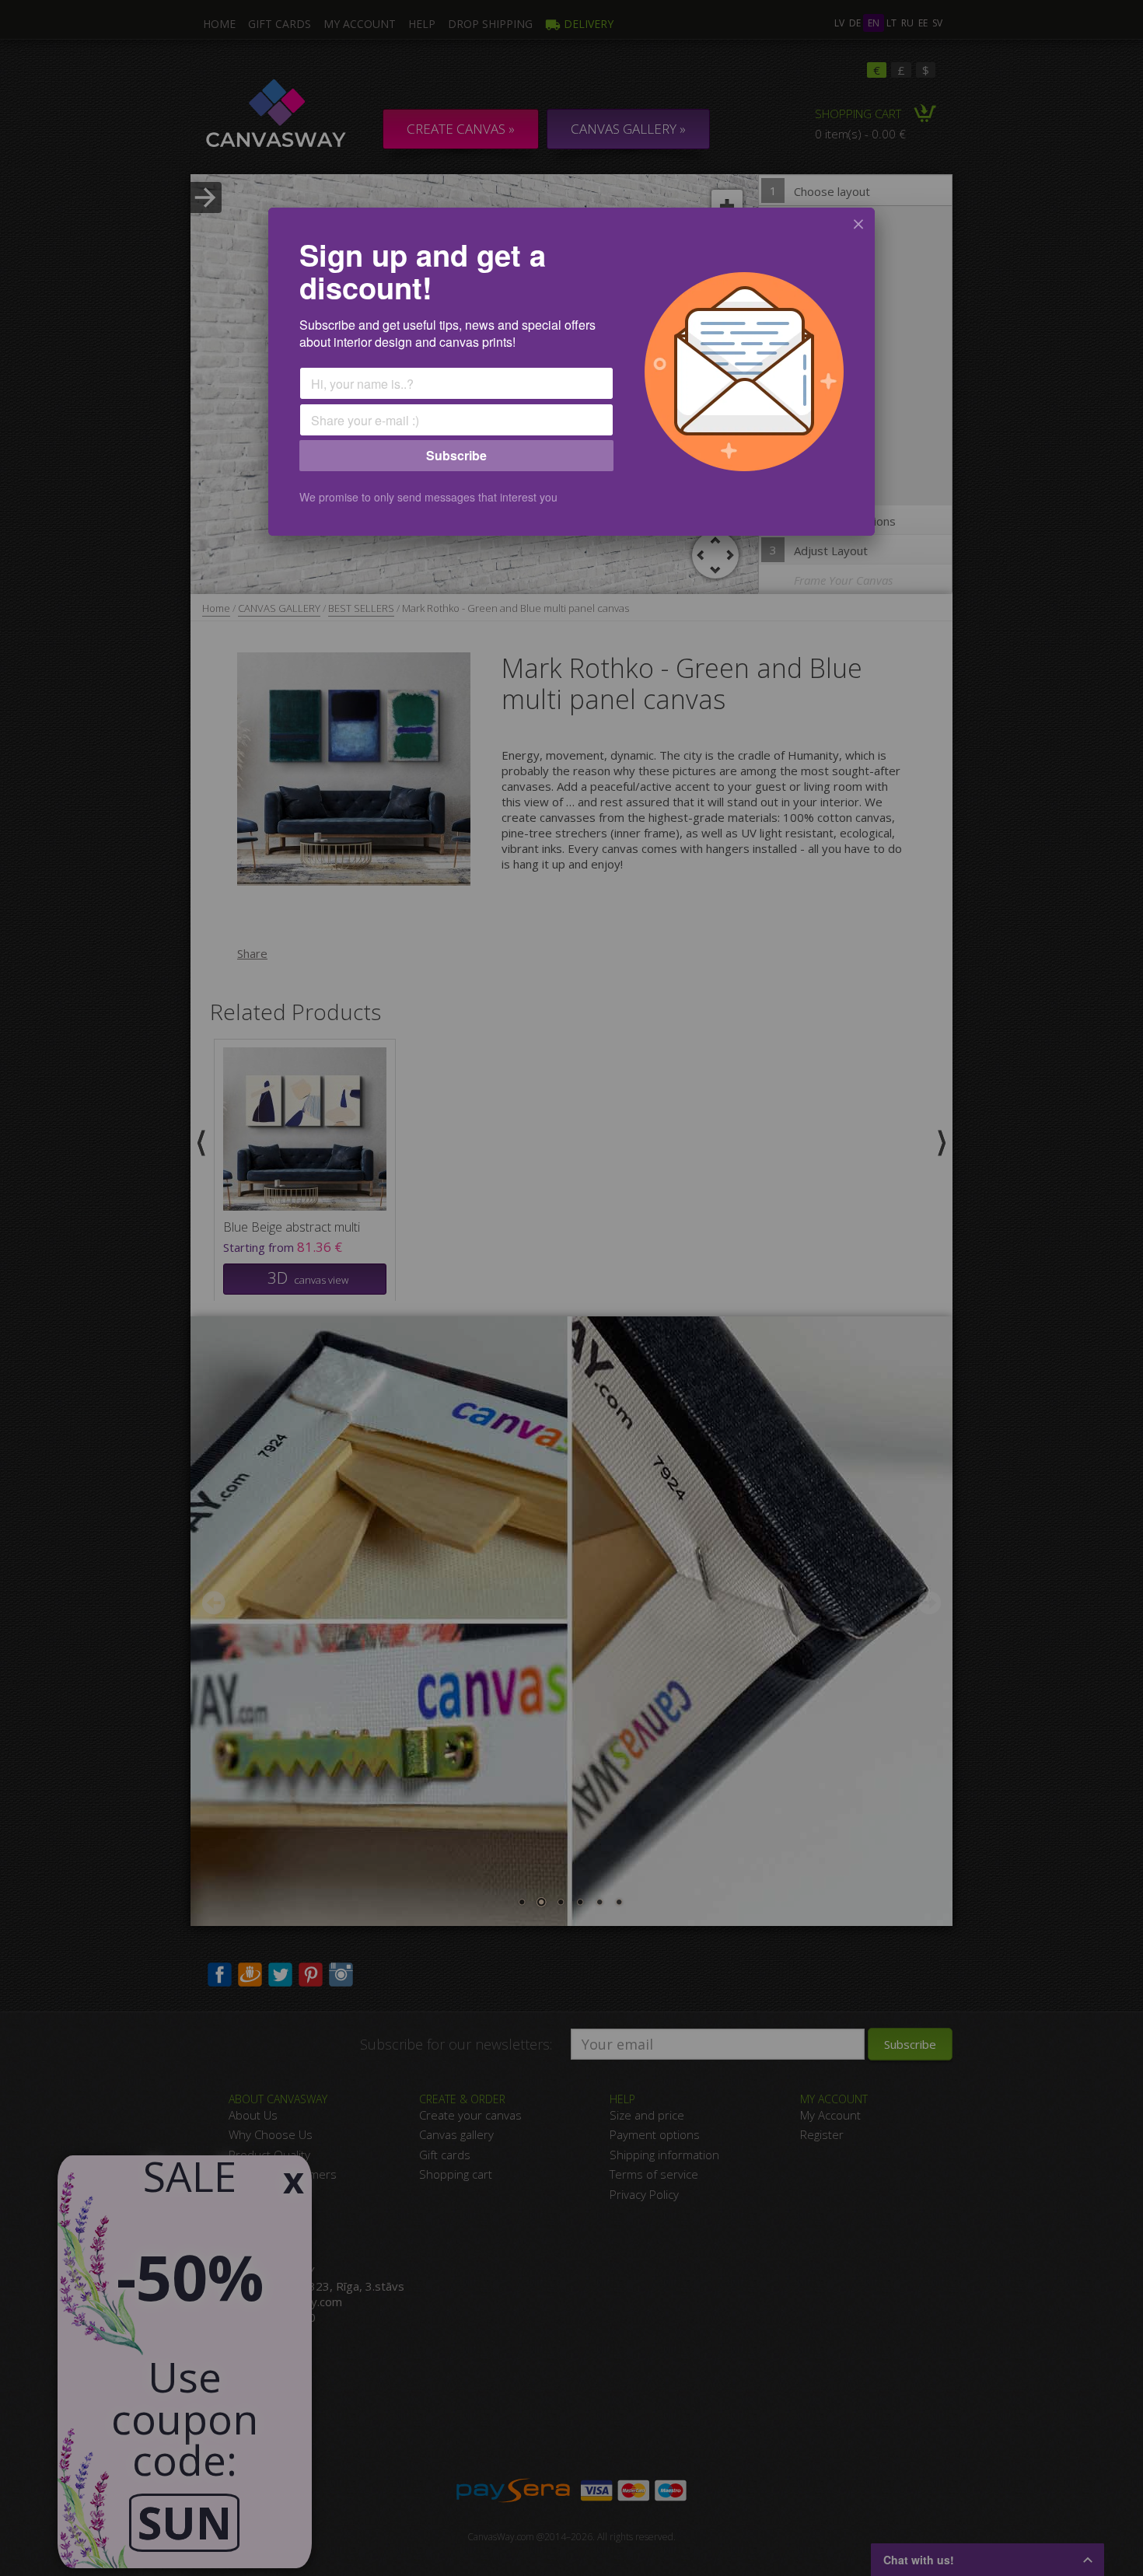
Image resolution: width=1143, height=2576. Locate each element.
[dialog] (571, 372)
